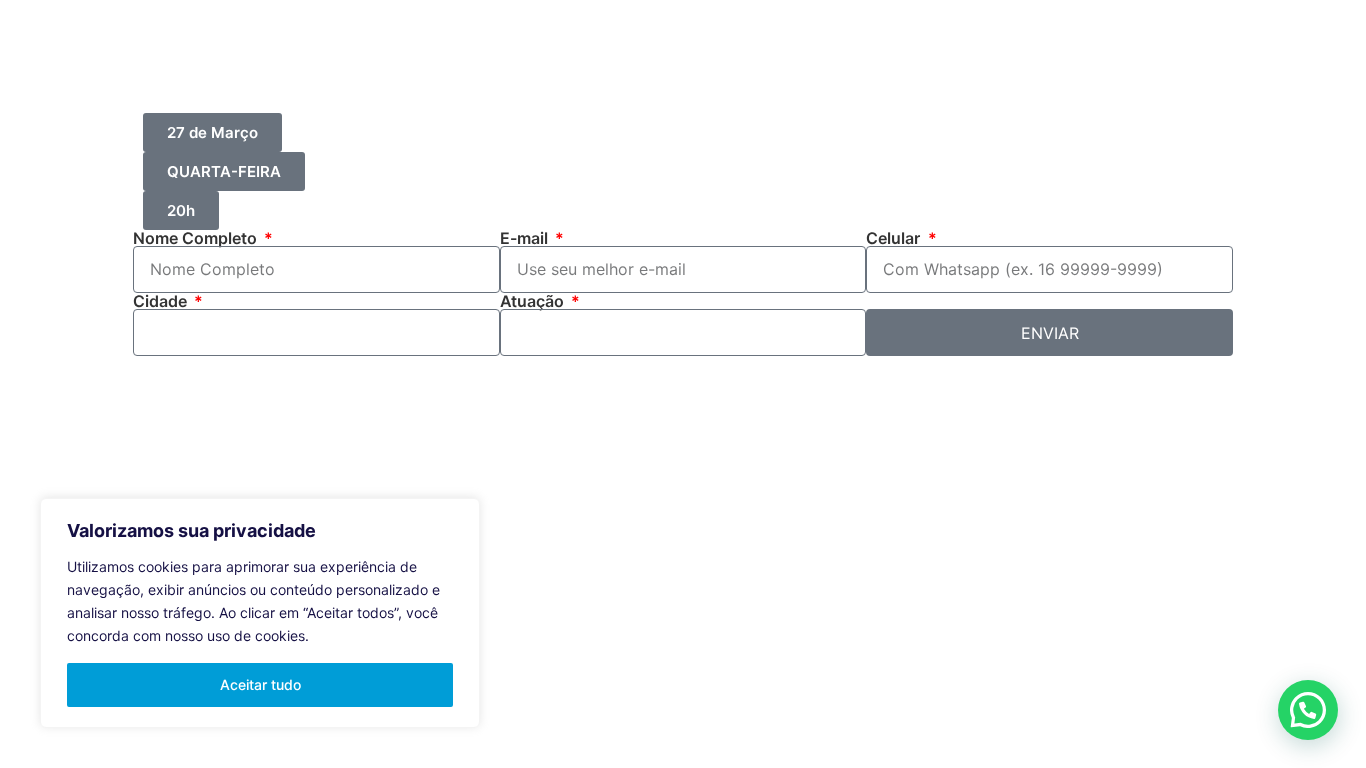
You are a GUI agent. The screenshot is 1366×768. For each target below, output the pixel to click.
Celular (895, 238)
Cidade (162, 301)
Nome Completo (197, 238)
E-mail (526, 238)
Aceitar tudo (260, 684)
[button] (1308, 710)
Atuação (534, 301)
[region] (260, 613)
